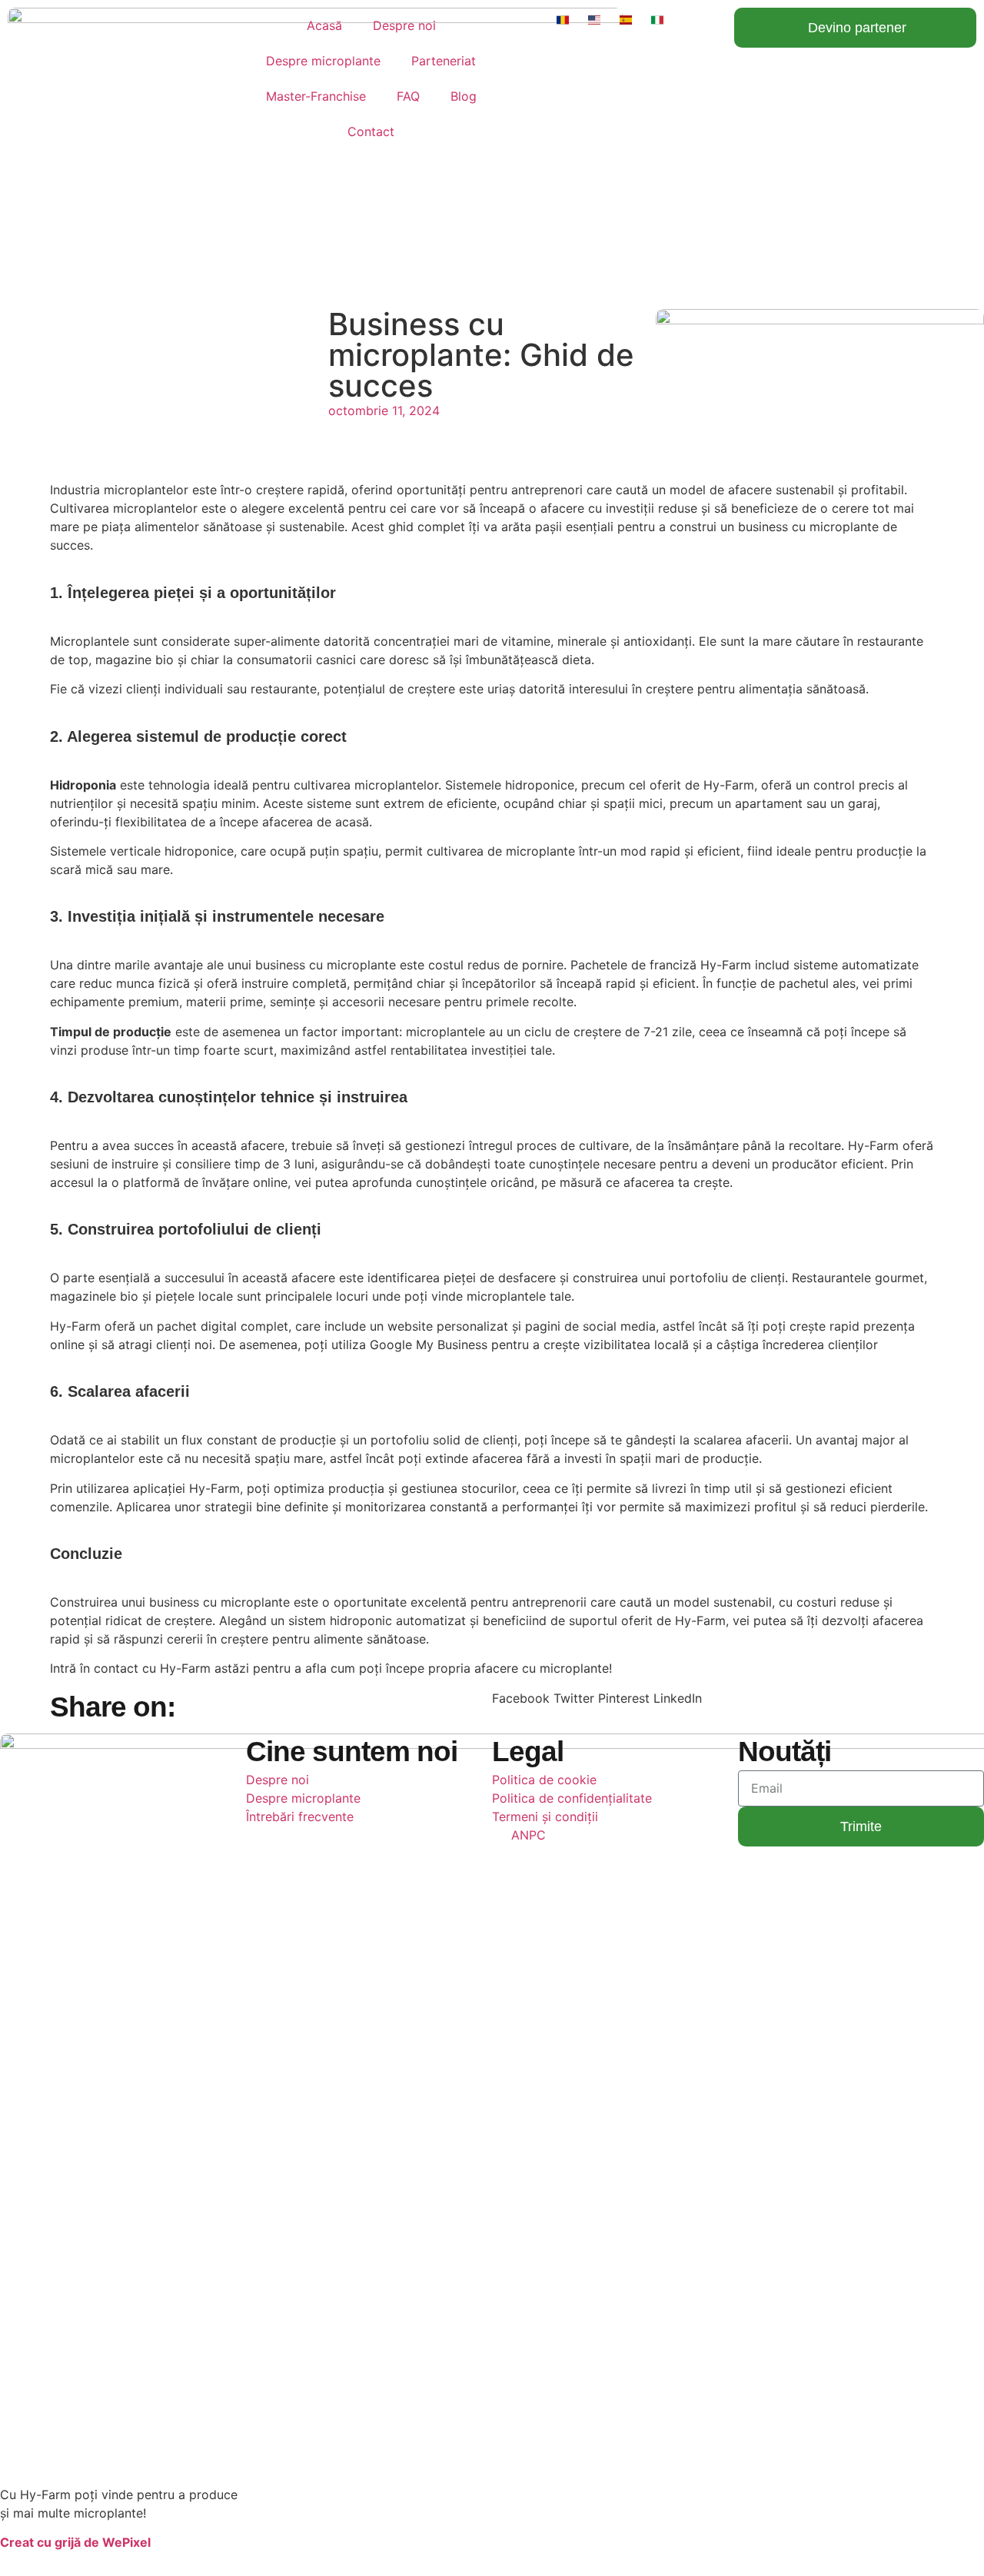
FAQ (408, 96)
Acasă (324, 25)
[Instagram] (553, 2552)
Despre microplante (323, 61)
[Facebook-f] (511, 2552)
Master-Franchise (316, 96)
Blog (464, 96)
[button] (521, 1698)
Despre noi (404, 25)
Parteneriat (444, 61)
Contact (371, 131)
